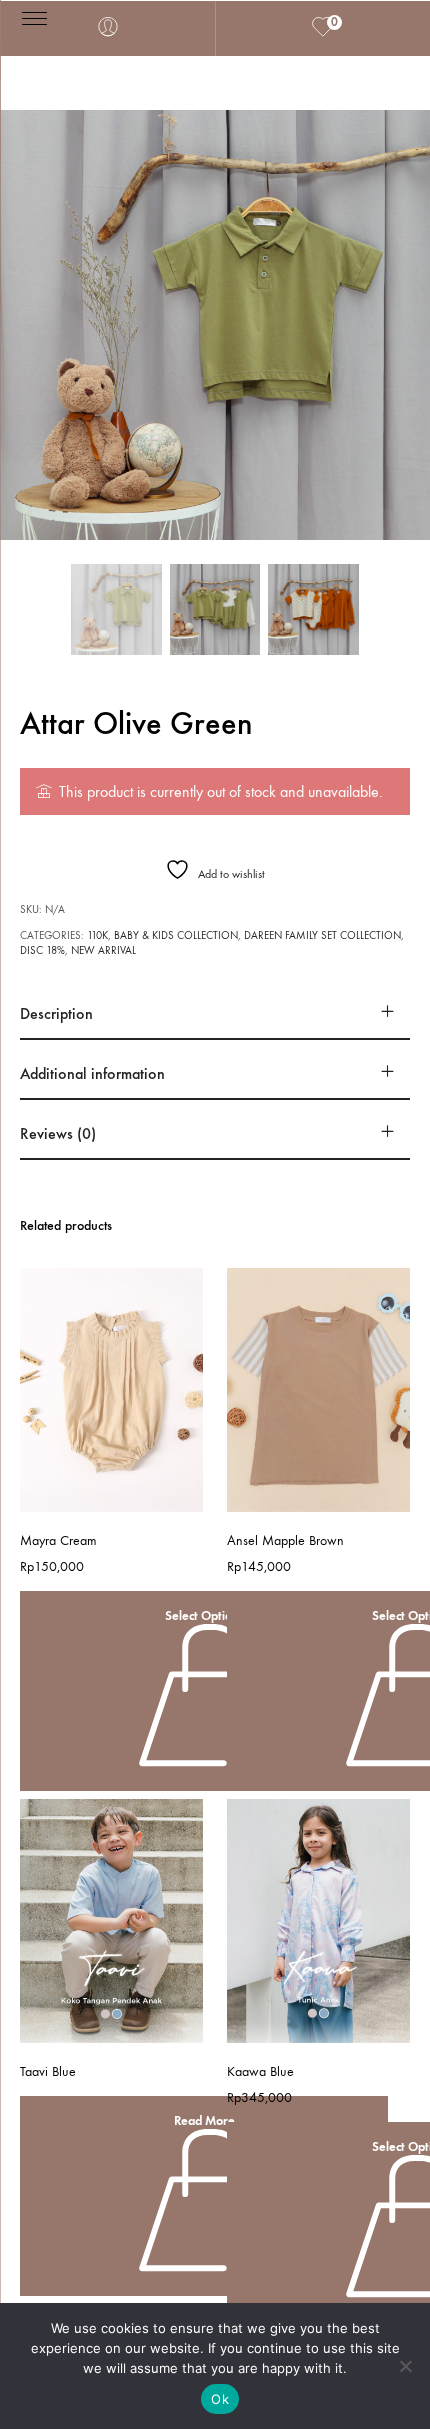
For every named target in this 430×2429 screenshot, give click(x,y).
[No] (405, 2366)
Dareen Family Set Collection (322, 935)
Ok (220, 2399)
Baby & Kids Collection (176, 935)
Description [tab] (56, 1013)
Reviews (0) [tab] (58, 1133)
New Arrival (103, 950)
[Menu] (34, 17)
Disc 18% (42, 950)
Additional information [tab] (92, 1073)
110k (97, 935)
